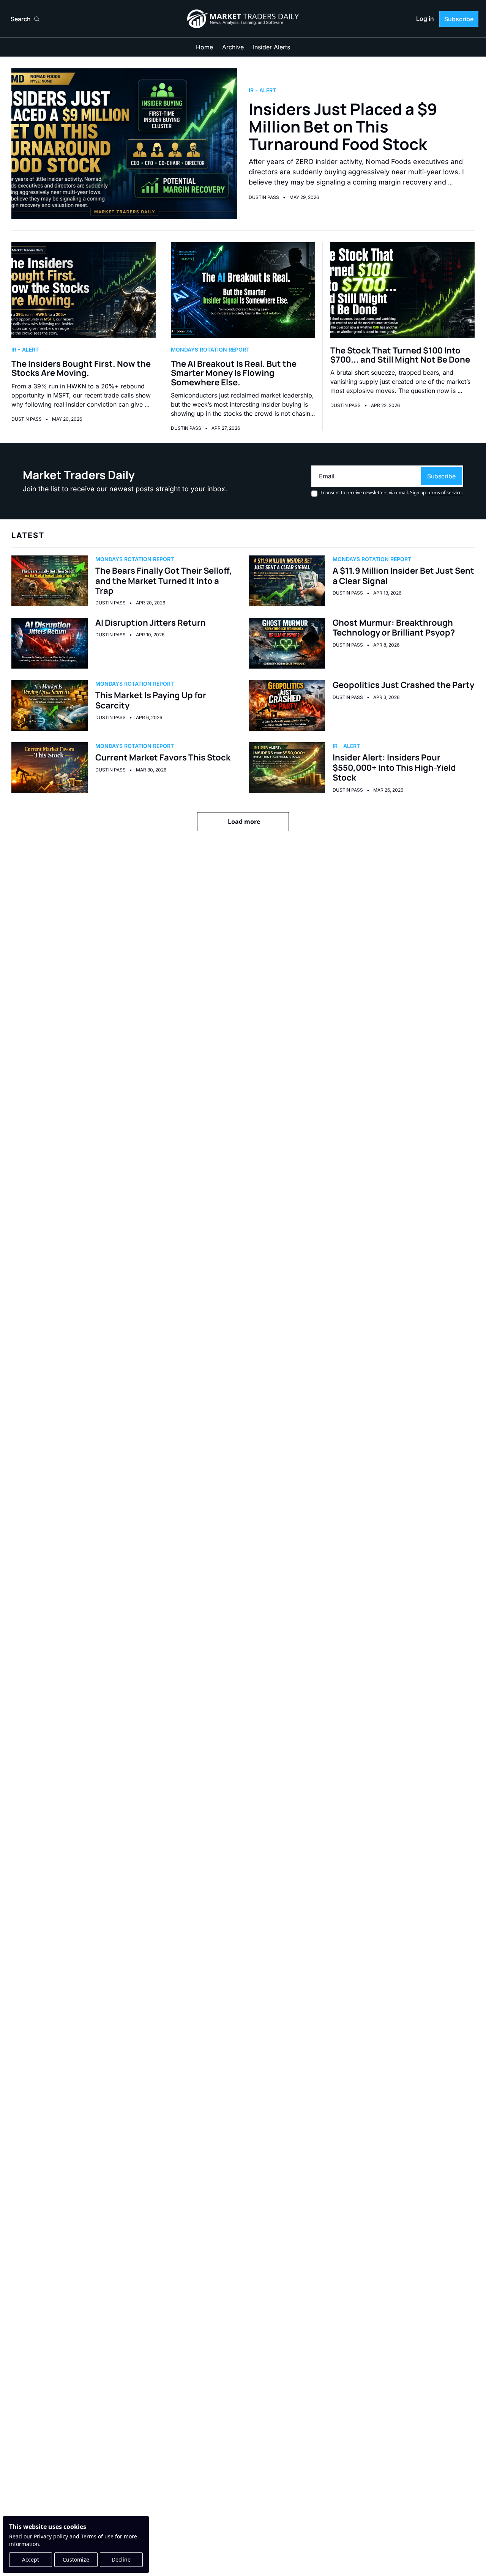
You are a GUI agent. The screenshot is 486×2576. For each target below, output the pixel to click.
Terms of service (444, 493)
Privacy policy (51, 2536)
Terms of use (97, 2536)
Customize (76, 2559)
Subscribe (441, 476)
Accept (31, 2559)
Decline (121, 2559)
